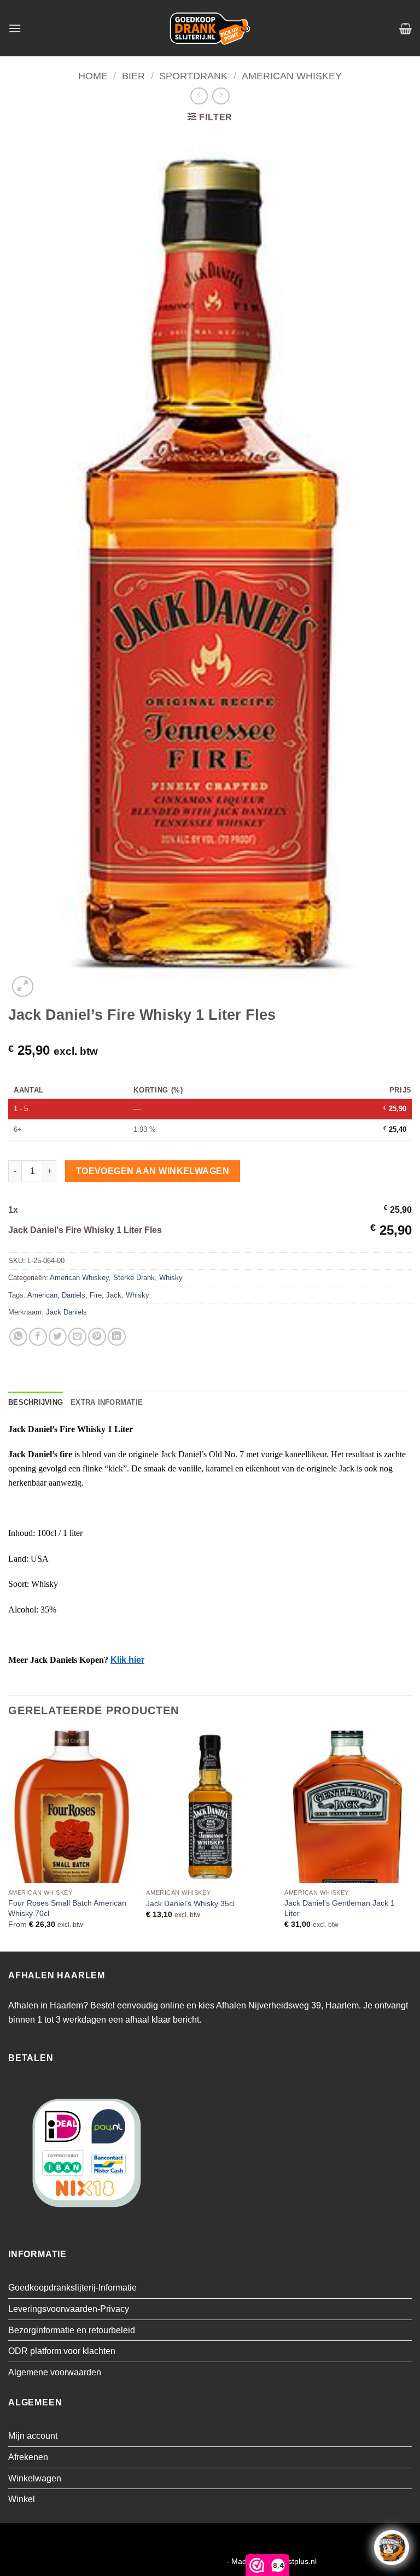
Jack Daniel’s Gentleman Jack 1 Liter (340, 1908)
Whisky (171, 1278)
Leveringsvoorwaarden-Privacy (69, 2309)
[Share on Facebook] (38, 1337)
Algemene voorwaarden (55, 2372)
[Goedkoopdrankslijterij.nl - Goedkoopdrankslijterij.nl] (210, 28)
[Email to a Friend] (77, 1337)
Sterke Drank (134, 1278)
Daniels (74, 1295)
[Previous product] (221, 96)
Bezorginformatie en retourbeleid (72, 2330)
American (42, 1295)
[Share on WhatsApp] (18, 1337)
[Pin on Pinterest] (97, 1337)
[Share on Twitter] (58, 1337)
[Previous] (9, 1840)
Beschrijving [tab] (36, 1402)
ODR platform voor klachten (62, 2351)
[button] (15, 28)
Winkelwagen (35, 2478)
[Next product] (199, 96)
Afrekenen (28, 2457)
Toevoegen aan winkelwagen (153, 1171)
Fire (96, 1295)
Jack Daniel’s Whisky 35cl (190, 1903)
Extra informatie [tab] (107, 1402)
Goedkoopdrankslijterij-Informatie (72, 2288)
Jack (114, 1295)
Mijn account (33, 2436)
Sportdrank (193, 76)
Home (93, 76)
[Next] (411, 1840)
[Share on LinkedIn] (117, 1337)
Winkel (22, 2499)
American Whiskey (292, 76)
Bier (133, 76)
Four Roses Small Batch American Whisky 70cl (67, 1908)
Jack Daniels (66, 1312)
